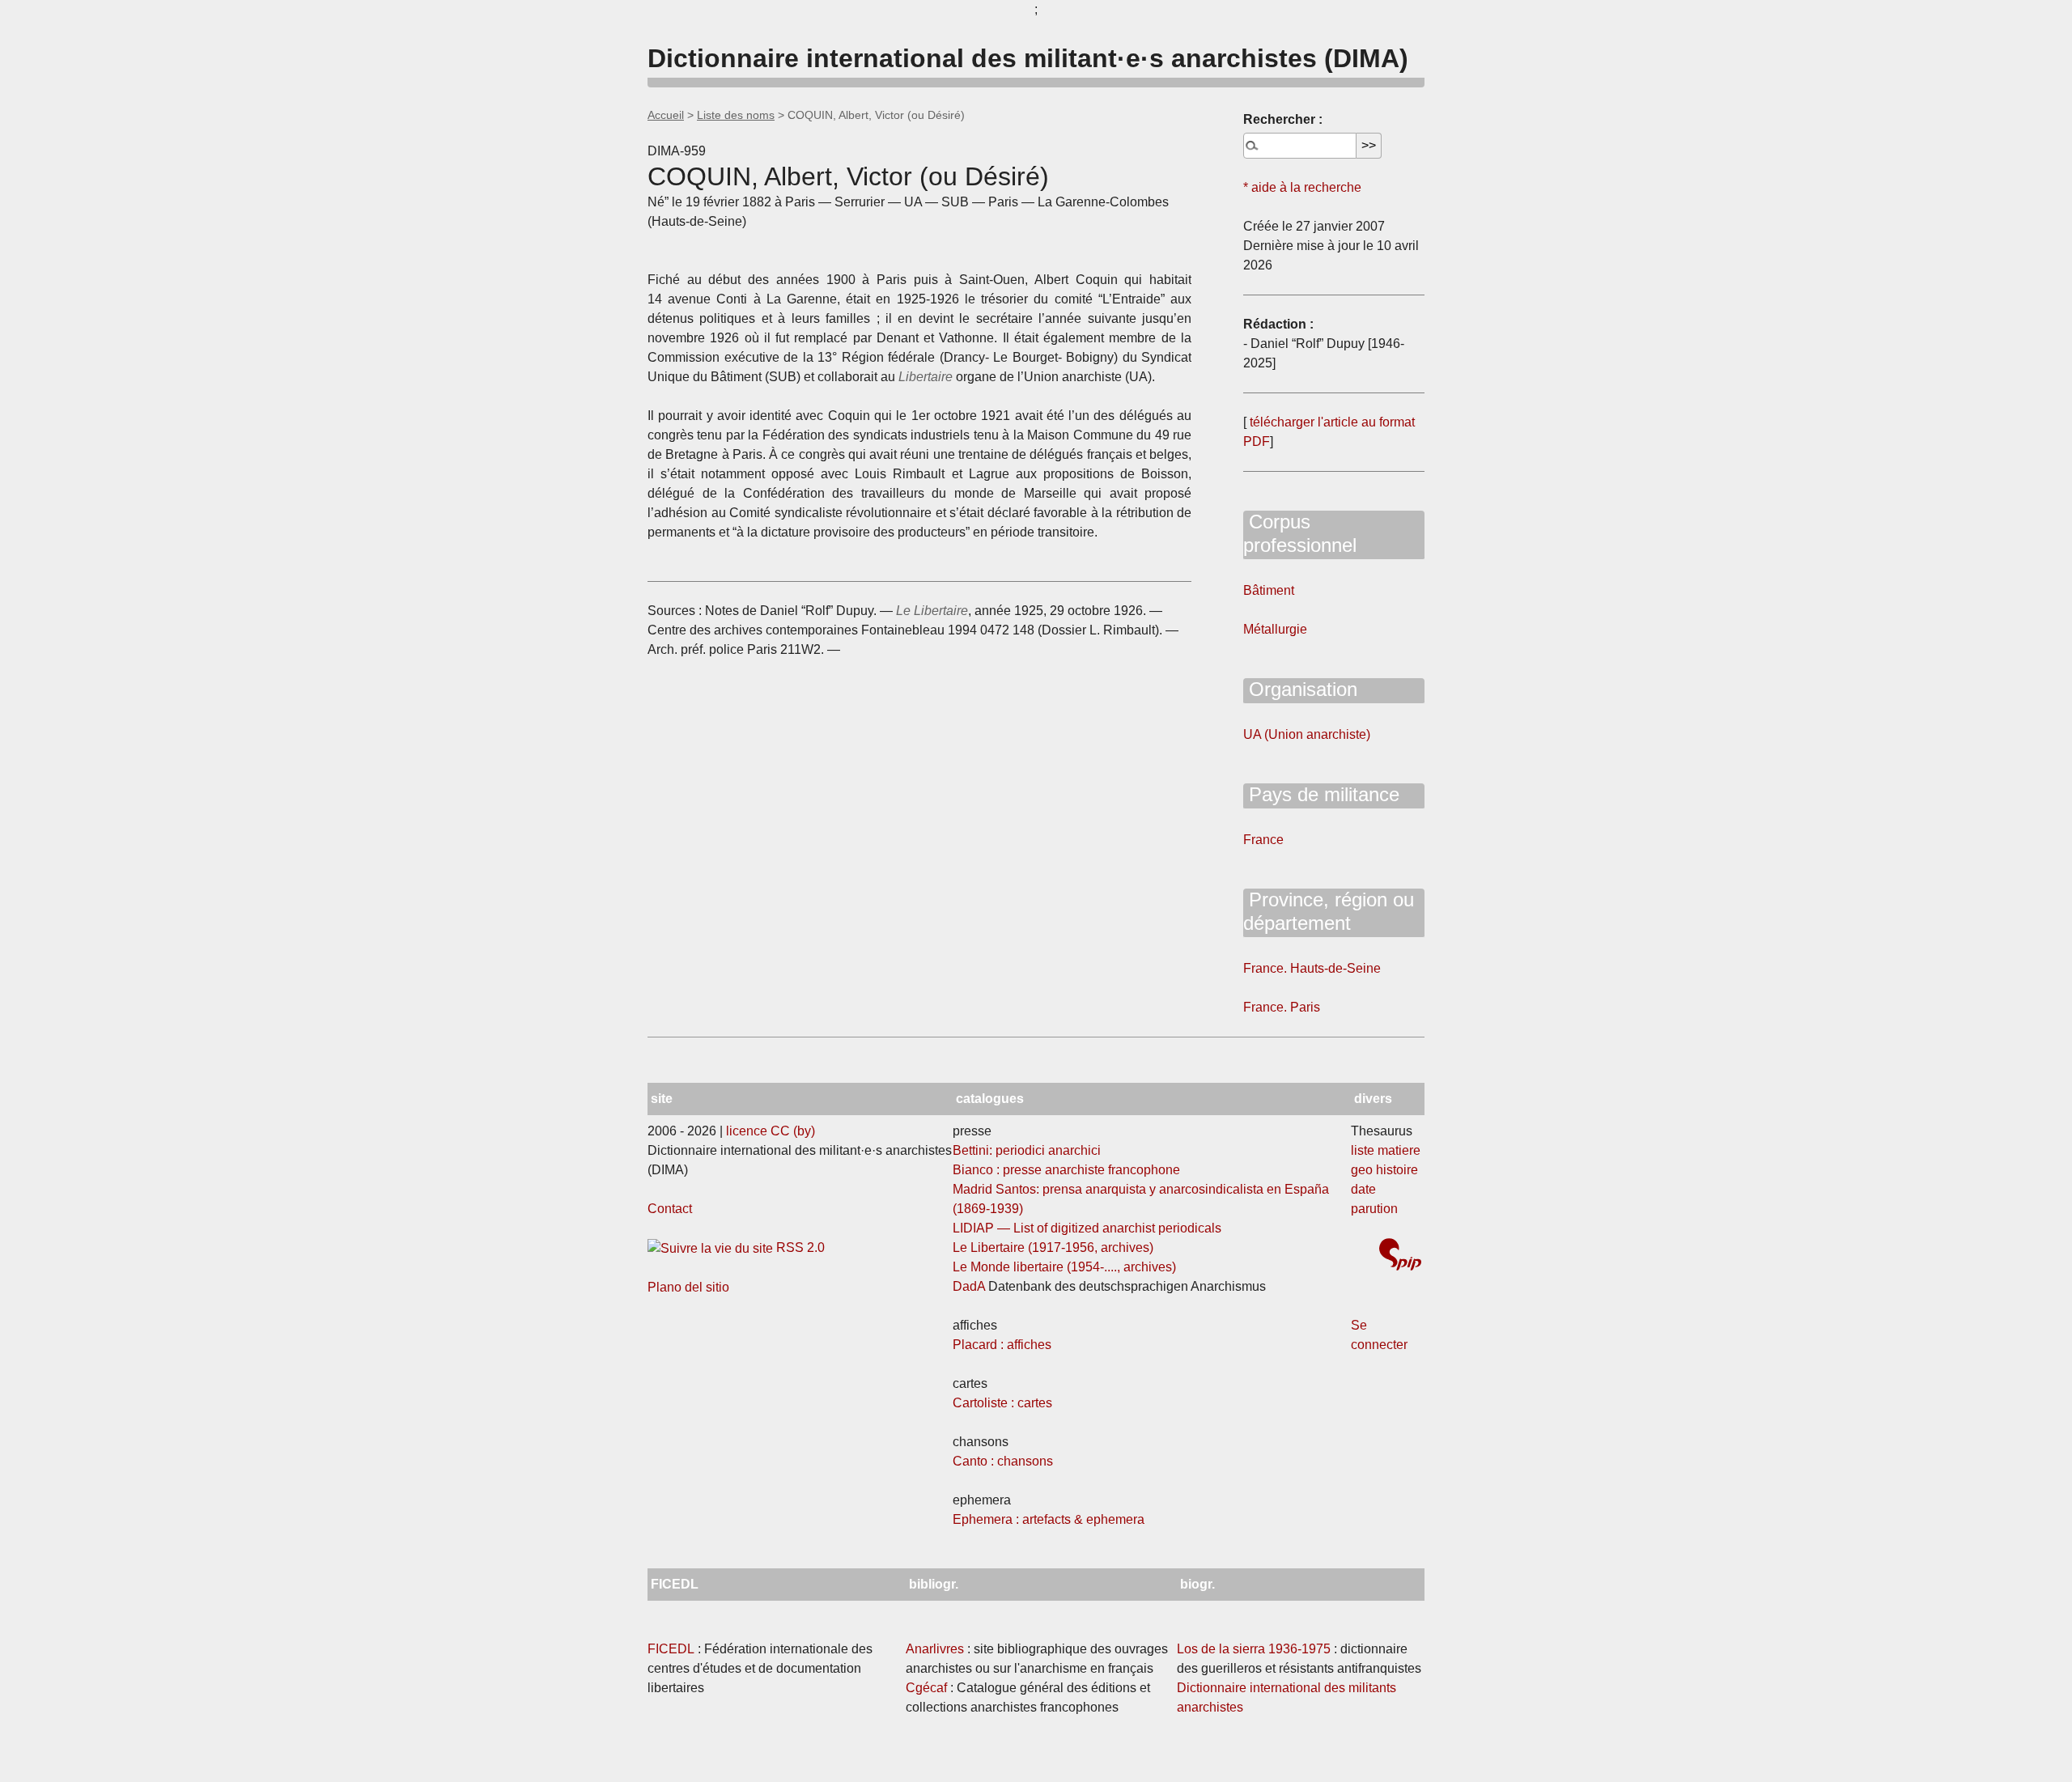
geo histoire (1384, 1170)
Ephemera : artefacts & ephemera (1049, 1519)
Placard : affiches (1002, 1345)
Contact (670, 1209)
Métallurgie (1275, 629)
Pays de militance (1321, 794)
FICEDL (671, 1649)
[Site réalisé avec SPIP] (1400, 1256)
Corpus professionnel (1300, 533)
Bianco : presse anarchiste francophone (1066, 1170)
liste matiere (1386, 1150)
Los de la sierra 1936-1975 (1254, 1649)
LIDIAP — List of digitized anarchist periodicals (1087, 1228)
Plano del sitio (688, 1287)
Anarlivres (935, 1649)
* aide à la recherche (1302, 187)
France (1263, 840)
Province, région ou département (1329, 911)
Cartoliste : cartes (1002, 1403)
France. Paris (1282, 1007)
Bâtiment (1269, 590)
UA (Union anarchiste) (1307, 734)
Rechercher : (1283, 119)
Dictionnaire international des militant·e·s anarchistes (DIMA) (1028, 58)
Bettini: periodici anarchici (1027, 1150)
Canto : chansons (1003, 1461)
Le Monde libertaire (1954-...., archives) (1064, 1267)
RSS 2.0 (799, 1247)
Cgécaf (926, 1688)
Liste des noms (736, 115)
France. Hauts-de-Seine (1312, 968)
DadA (969, 1286)
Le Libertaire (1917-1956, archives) (1053, 1247)
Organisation (1300, 689)
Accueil (666, 115)
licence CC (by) (771, 1131)
